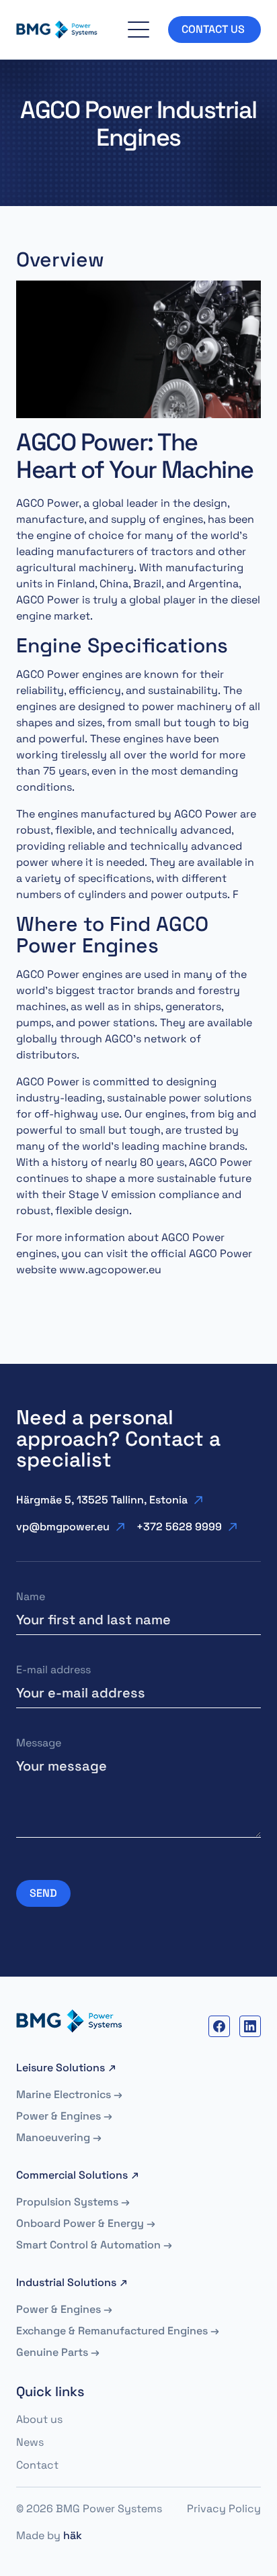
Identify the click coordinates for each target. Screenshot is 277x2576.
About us (39, 2419)
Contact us (214, 29)
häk (73, 2535)
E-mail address (53, 1670)
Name (31, 1596)
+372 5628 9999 (179, 1527)
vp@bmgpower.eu (63, 1527)
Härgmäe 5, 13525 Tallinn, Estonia (102, 1500)
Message (39, 1743)
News (30, 2442)
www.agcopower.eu (110, 1270)
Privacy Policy (224, 2509)
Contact (37, 2465)
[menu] (138, 30)
